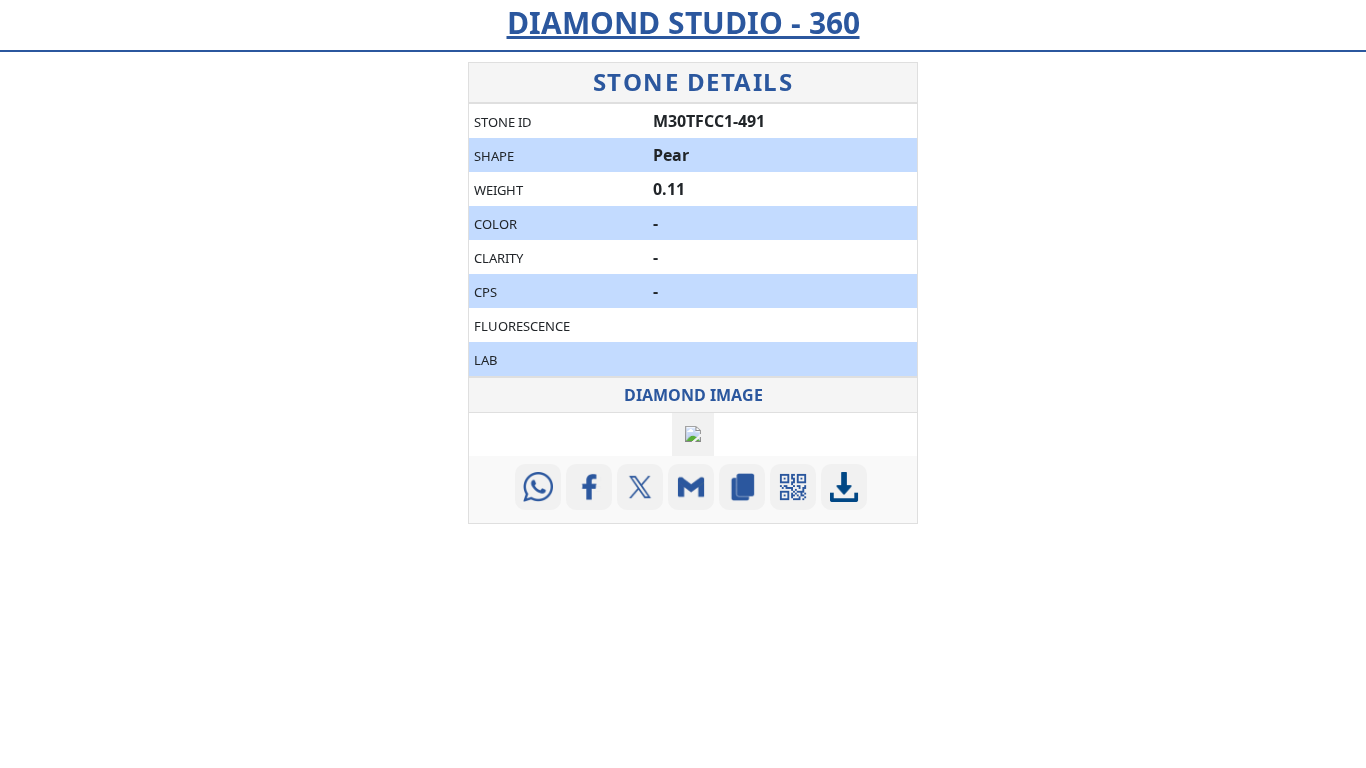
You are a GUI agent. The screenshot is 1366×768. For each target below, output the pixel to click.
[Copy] (744, 487)
